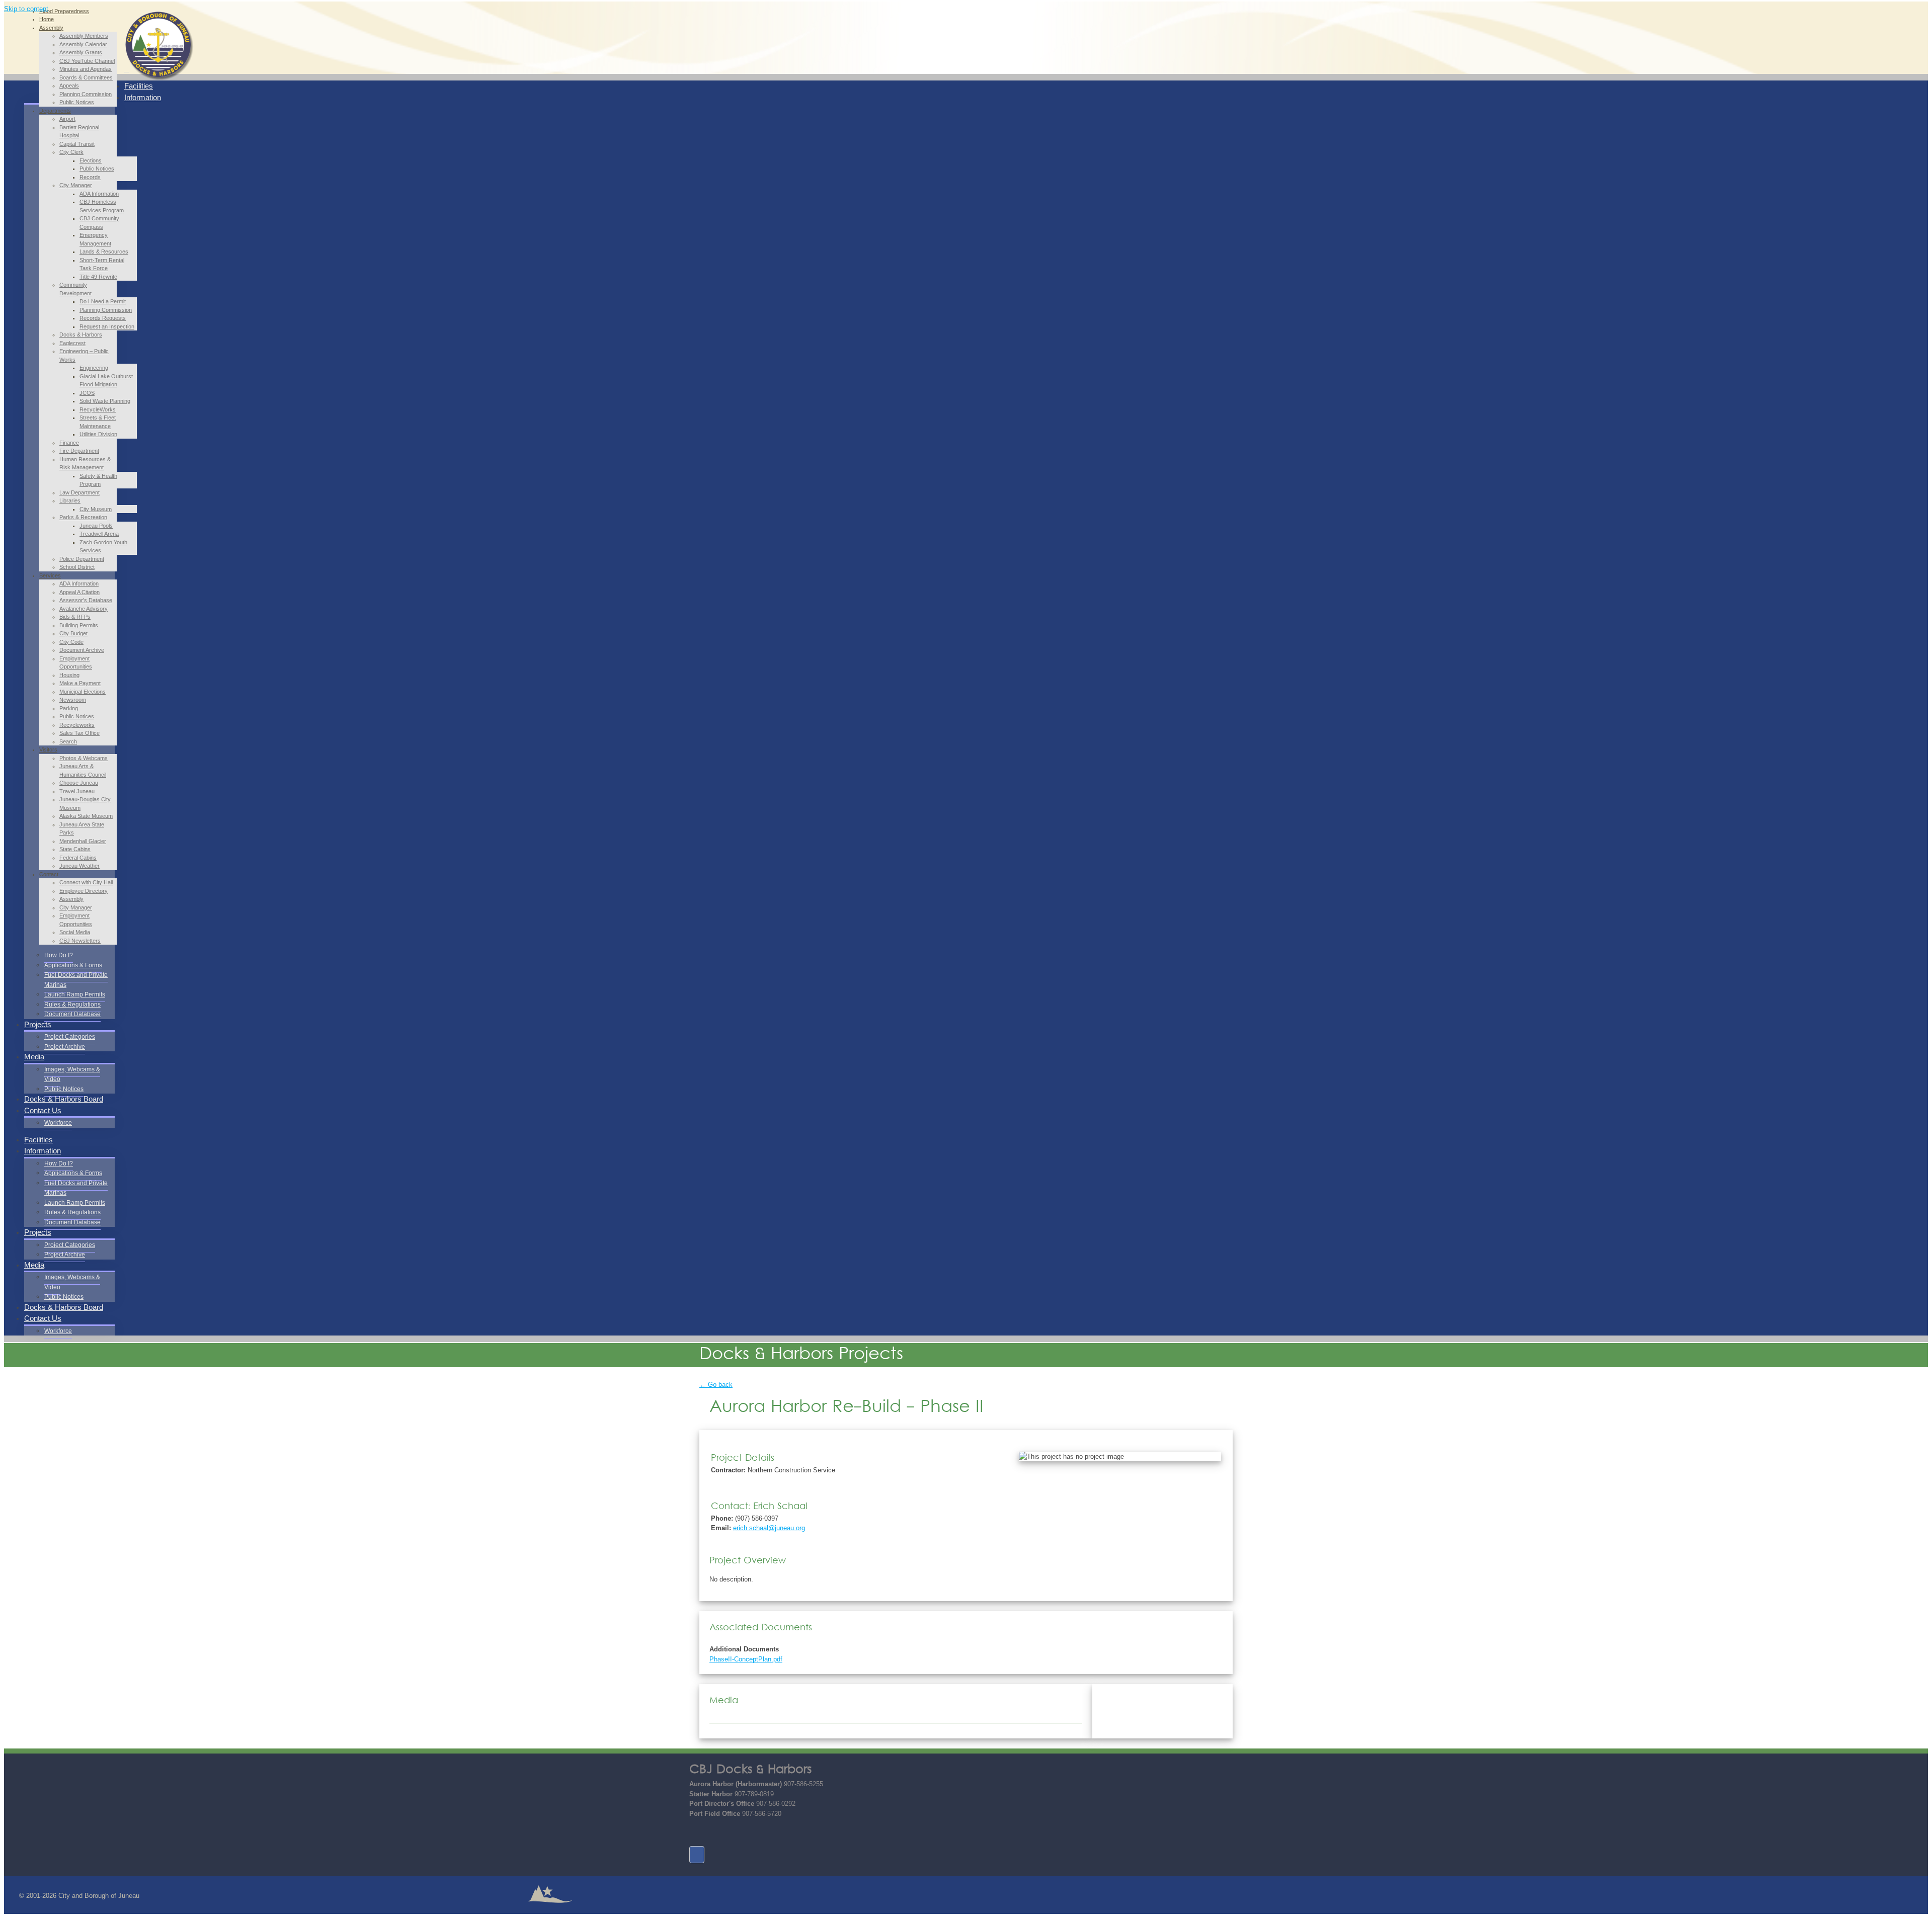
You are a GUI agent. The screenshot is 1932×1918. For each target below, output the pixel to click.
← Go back (716, 1385)
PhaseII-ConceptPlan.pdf (746, 1659)
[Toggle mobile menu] (127, 69)
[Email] (697, 1832)
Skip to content (26, 9)
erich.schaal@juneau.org (769, 1528)
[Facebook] (697, 1855)
